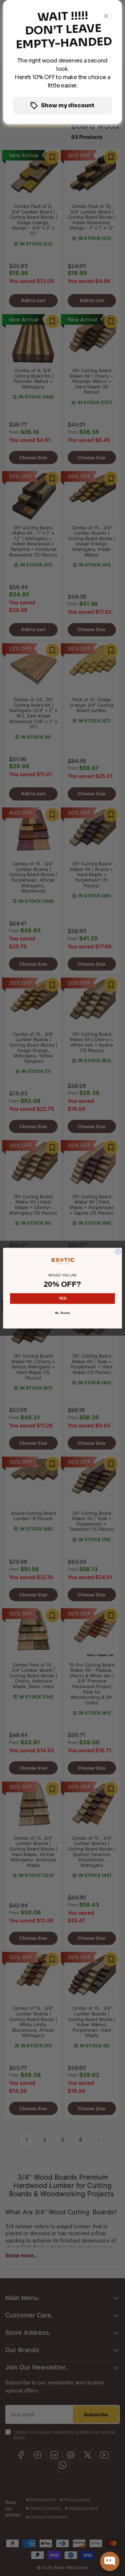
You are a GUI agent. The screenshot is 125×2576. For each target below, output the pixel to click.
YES (62, 1298)
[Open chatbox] (110, 2561)
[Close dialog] (118, 1252)
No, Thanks (63, 1313)
